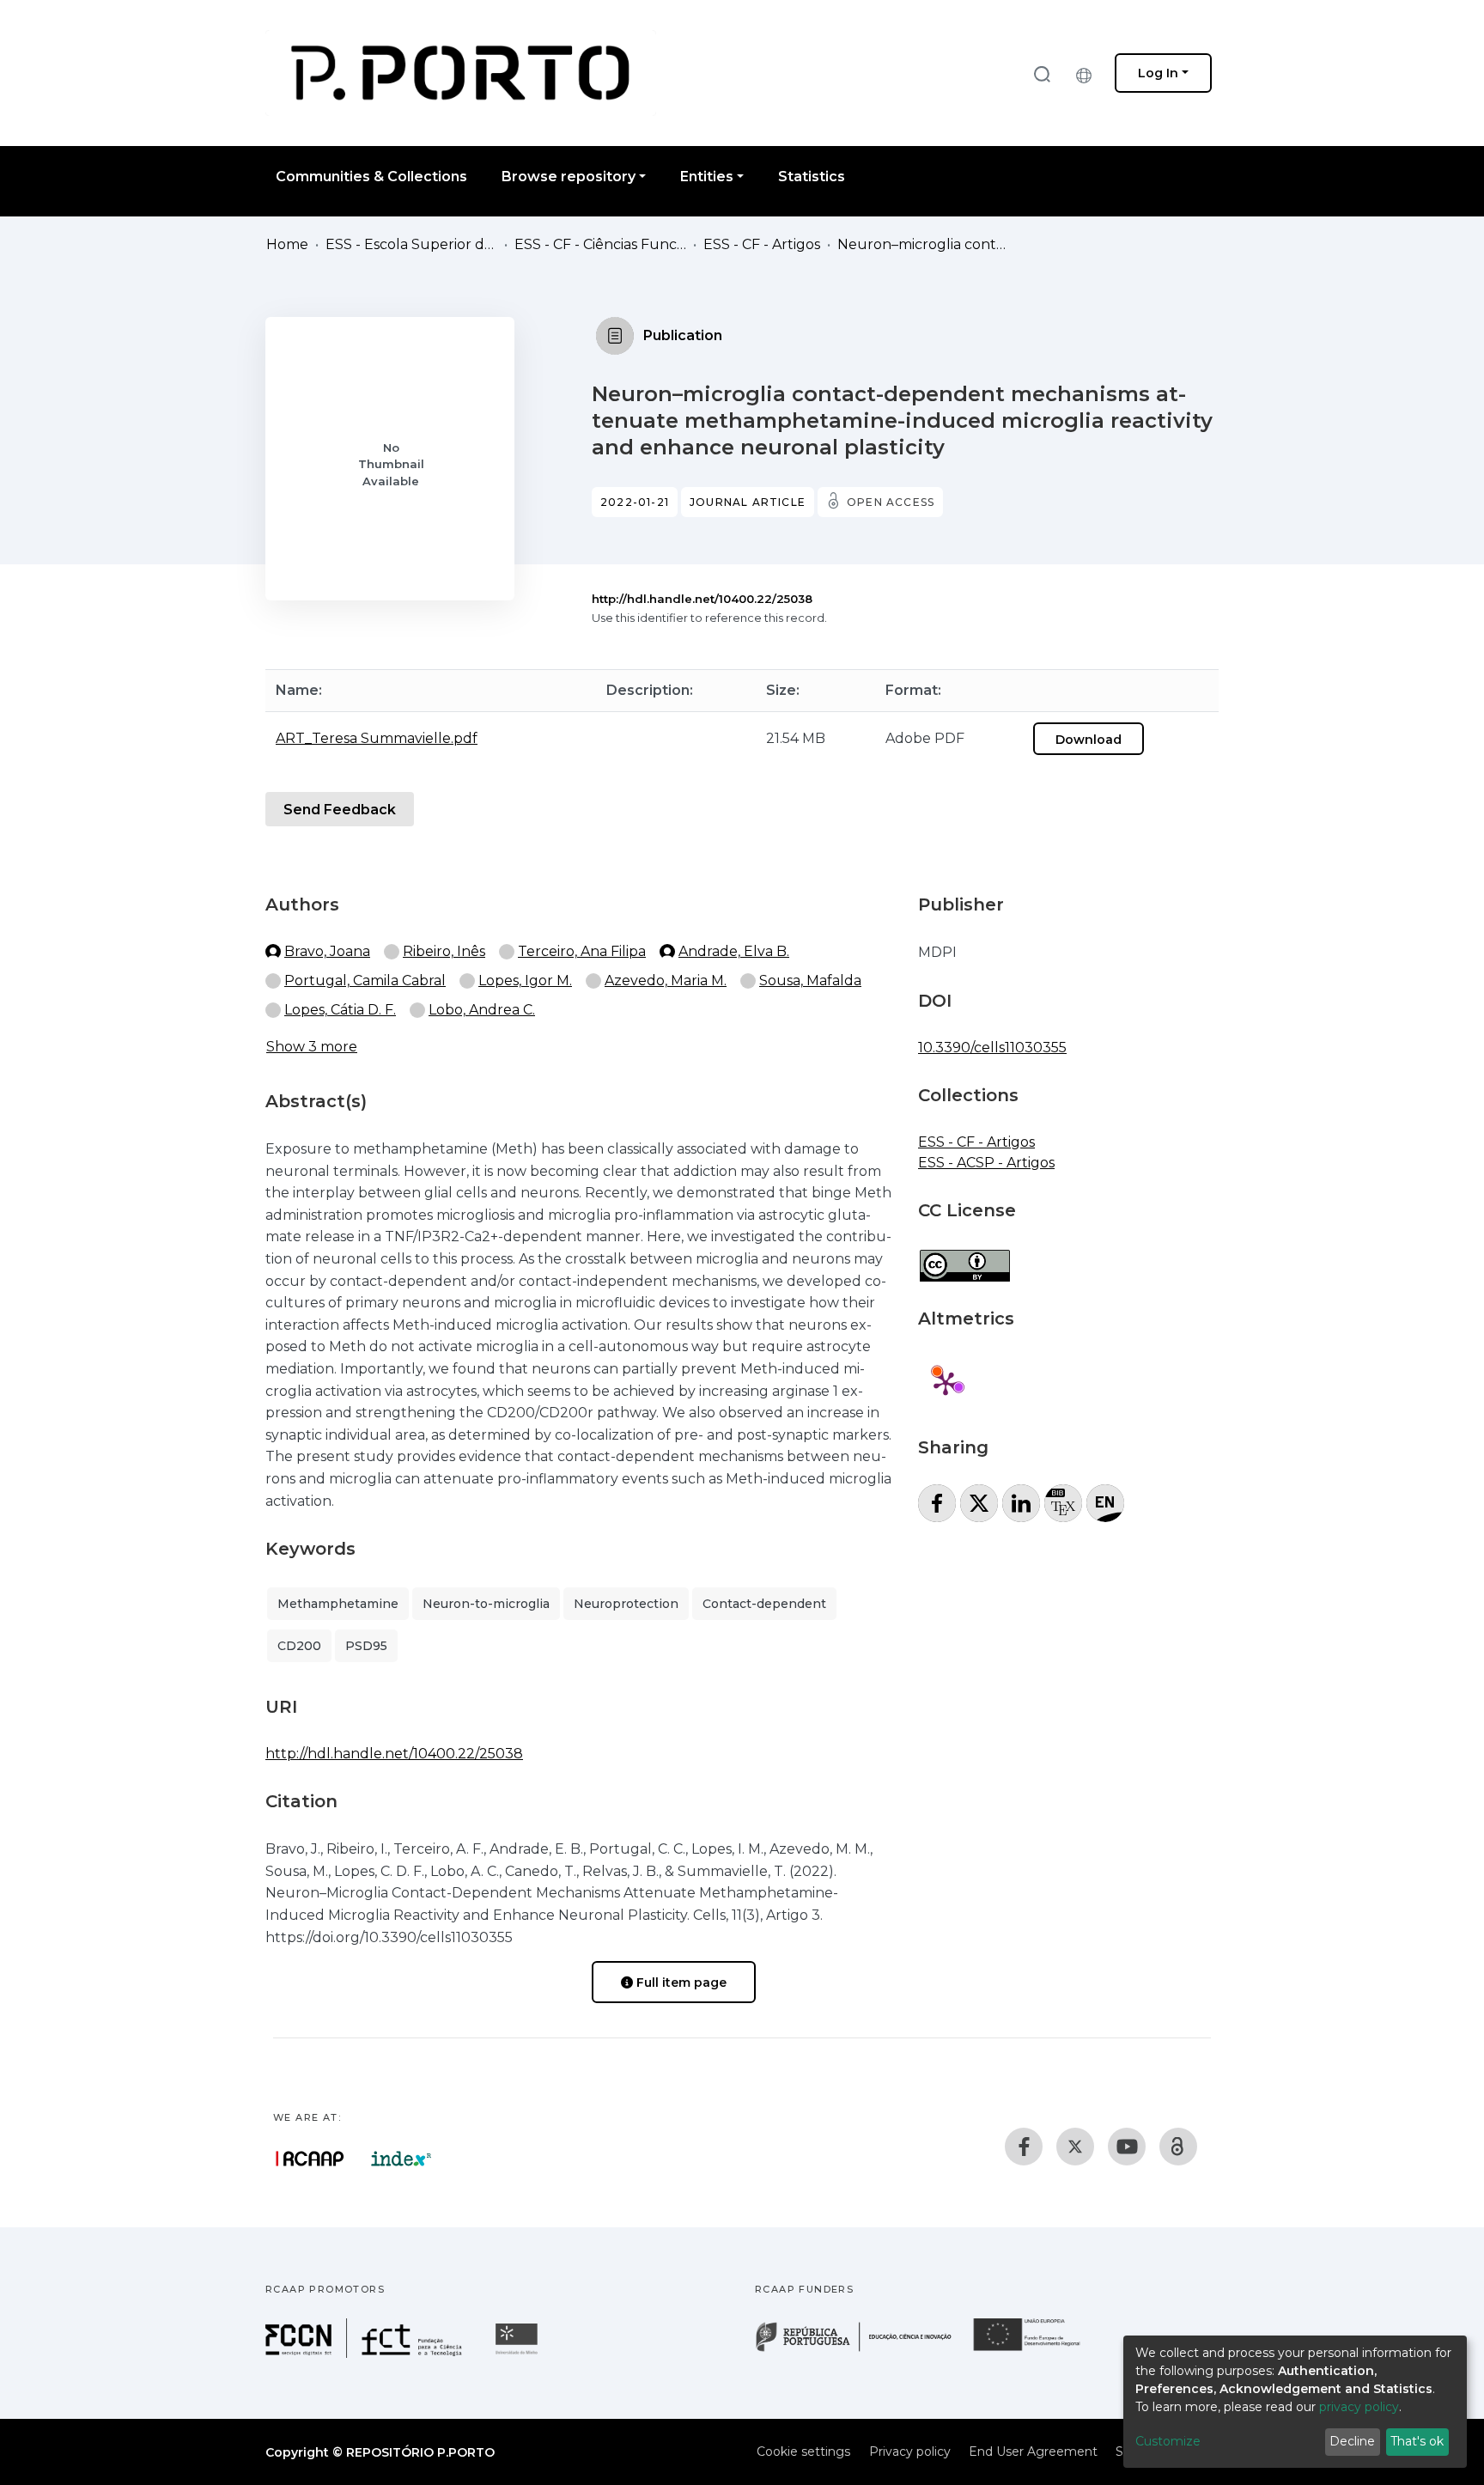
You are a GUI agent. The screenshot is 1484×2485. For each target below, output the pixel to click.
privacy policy (1359, 2407)
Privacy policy (910, 2452)
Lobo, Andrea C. (482, 1010)
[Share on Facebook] (937, 1503)
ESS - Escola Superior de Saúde (411, 244)
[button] (1088, 73)
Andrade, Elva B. (734, 951)
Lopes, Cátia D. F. (340, 1010)
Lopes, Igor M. (525, 981)
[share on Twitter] (979, 1503)
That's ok (1417, 2441)
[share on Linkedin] (1021, 1503)
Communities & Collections (371, 177)
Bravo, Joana (327, 951)
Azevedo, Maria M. (666, 981)
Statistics (812, 177)
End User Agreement (1033, 2452)
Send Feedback (340, 810)
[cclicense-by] (964, 1257)
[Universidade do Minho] (519, 2353)
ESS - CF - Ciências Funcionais (600, 244)
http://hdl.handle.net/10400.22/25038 (702, 599)
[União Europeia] (1037, 2350)
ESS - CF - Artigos (762, 244)
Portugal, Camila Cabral (365, 981)
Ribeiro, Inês (444, 951)
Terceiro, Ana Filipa (582, 951)
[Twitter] (1075, 2147)
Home (287, 244)
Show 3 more (312, 1047)
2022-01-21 (635, 502)
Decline (1352, 2441)
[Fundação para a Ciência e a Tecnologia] (366, 2353)
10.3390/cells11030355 (992, 1048)
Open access (891, 502)
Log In (1158, 73)
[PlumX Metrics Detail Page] (946, 1383)
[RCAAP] (1178, 2147)
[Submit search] (1042, 73)
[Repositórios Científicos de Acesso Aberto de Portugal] (310, 2159)
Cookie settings (803, 2452)
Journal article (748, 502)
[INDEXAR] (401, 2159)
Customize (1168, 2441)
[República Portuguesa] (862, 2350)
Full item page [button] (680, 1983)
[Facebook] (1024, 2147)
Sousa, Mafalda (810, 981)
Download (1089, 740)
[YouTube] (1127, 2147)
